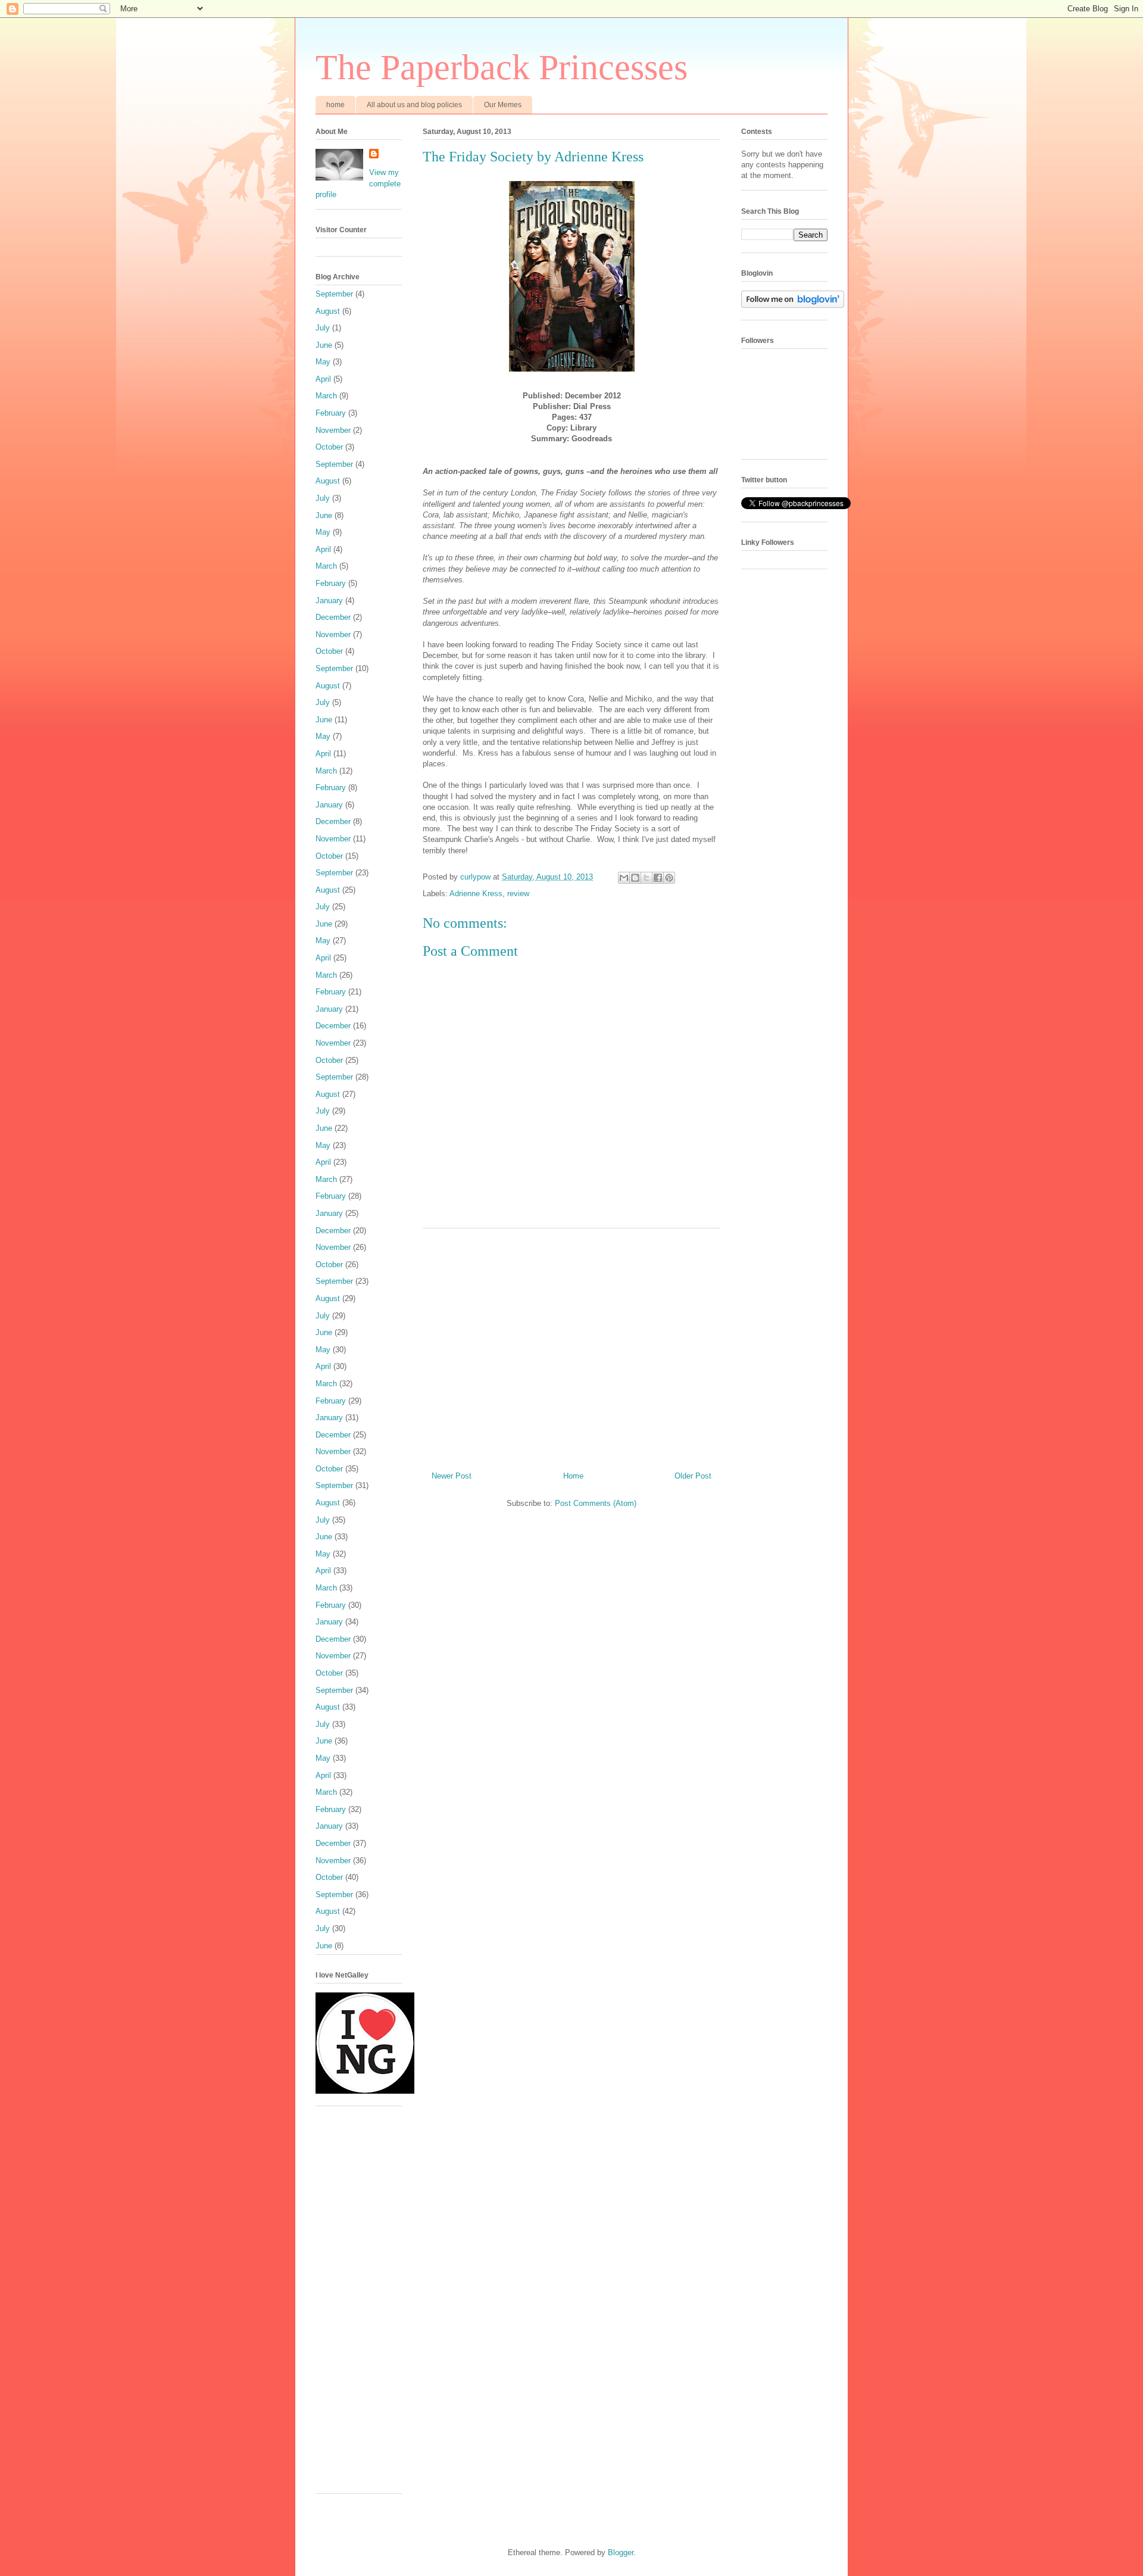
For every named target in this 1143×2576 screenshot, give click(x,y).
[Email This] (624, 878)
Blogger (621, 2552)
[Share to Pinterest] (669, 878)
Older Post (693, 1476)
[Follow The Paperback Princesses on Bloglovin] (793, 305)
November (333, 430)
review (518, 894)
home (335, 105)
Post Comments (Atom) (596, 1503)
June (324, 345)
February (331, 413)
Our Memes (503, 105)
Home (573, 1476)
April (323, 379)
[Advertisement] (571, 1345)
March (326, 396)
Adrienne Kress (476, 894)
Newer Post (452, 1476)
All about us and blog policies (414, 105)
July (323, 328)
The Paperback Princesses (502, 67)
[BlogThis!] (635, 878)
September (334, 294)
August (328, 311)
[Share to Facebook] (658, 878)
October (329, 447)
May (323, 362)
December (333, 617)
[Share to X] (647, 878)
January (329, 601)
